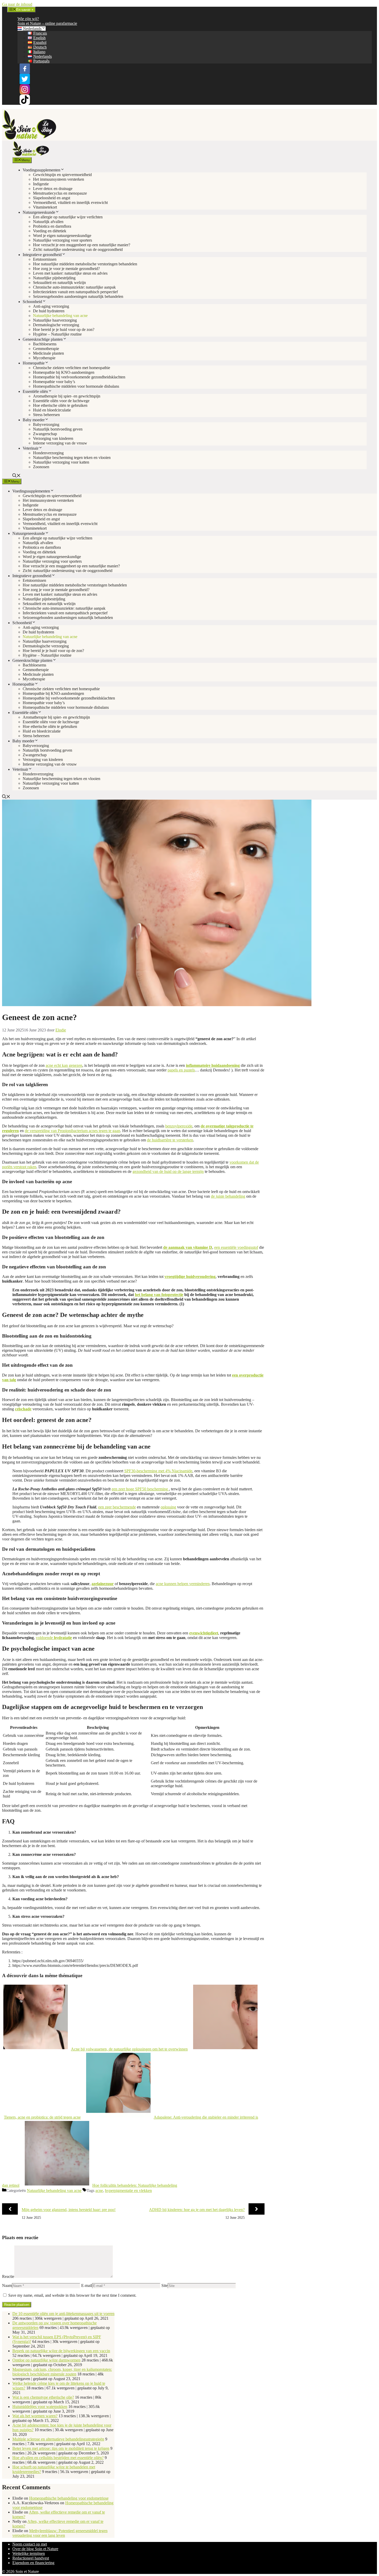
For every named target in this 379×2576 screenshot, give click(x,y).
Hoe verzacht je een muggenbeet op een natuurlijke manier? (82, 245)
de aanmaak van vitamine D (188, 1247)
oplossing (168, 1507)
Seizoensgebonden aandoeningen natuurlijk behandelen (78, 296)
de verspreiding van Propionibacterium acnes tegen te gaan (72, 1131)
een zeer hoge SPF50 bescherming (140, 1489)
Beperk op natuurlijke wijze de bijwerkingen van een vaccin (61, 2351)
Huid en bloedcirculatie (52, 410)
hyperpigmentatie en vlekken (128, 2191)
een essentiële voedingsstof (236, 1247)
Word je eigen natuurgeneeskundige (62, 236)
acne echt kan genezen (64, 1065)
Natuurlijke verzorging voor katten (61, 462)
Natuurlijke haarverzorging (55, 320)
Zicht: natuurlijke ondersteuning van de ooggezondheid (78, 249)
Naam (7, 2285)
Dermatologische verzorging (56, 325)
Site (164, 2285)
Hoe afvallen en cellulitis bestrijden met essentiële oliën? (58, 2458)
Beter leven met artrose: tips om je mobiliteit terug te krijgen (61, 2448)
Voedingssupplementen (42, 170)
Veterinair (31, 448)
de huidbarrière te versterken (170, 1140)
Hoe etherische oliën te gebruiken (60, 405)
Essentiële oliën (35, 391)
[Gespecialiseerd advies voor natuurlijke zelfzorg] (31, 155)
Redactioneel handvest (31, 2558)
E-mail (87, 2285)
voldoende (54, 1638)
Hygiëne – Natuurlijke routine (57, 334)
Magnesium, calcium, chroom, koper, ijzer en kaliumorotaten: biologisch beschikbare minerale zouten (62, 2372)
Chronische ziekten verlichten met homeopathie (72, 368)
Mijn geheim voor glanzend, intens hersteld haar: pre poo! (69, 2210)
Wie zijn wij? (28, 19)
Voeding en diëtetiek (50, 231)
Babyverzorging (46, 424)
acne (99, 2191)
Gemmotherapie (46, 349)
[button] (17, 476)
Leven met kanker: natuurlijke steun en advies (70, 273)
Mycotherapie (44, 358)
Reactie (8, 2276)
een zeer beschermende (117, 1507)
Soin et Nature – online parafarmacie (47, 23)
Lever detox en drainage (53, 189)
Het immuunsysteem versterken (59, 179)
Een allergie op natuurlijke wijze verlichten (68, 217)
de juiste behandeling (228, 1196)
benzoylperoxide (179, 1126)
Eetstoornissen (45, 259)
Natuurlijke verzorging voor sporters (63, 240)
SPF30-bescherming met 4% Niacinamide (158, 1471)
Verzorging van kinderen (53, 438)
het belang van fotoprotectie (159, 1295)
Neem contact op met (30, 2544)
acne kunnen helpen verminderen (183, 1584)
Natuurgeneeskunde (39, 212)
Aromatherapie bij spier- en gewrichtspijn (67, 396)
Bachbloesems (45, 344)
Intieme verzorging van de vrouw (60, 443)
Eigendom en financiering (33, 2563)
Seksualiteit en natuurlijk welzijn (59, 283)
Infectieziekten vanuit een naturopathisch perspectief (75, 292)
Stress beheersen (46, 415)
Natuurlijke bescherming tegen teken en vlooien (72, 458)
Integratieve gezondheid (42, 255)
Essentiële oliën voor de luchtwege (61, 401)
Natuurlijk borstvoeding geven (58, 429)
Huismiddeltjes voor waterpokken (40, 2407)
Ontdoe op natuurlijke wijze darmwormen (46, 2360)
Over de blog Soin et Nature (35, 2549)
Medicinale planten (48, 353)
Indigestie (41, 184)
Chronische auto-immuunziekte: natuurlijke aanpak (74, 287)
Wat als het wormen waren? (35, 2416)
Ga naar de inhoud (17, 4)
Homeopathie (34, 363)
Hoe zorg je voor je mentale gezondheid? (66, 269)
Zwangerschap (45, 434)
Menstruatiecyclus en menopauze (60, 193)
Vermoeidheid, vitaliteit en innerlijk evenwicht (70, 202)
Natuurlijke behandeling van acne (60, 316)
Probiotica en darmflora (52, 226)
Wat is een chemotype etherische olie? (43, 2397)
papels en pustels (181, 1070)
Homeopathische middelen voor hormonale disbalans (76, 386)
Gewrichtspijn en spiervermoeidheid (62, 175)
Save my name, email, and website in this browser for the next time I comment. (72, 2295)
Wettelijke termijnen (29, 2553)
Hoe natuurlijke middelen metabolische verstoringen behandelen (85, 264)
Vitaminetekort (45, 207)
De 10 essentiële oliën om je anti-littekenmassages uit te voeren (63, 2314)
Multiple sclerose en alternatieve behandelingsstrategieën (58, 2439)
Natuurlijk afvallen (48, 222)
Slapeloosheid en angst (52, 198)
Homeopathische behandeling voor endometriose (69, 2498)
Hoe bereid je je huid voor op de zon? (64, 329)
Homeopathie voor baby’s (54, 382)
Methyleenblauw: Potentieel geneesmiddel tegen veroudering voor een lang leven (60, 2533)
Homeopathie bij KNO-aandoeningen (64, 372)
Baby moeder (34, 420)
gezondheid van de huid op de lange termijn (168, 1171)
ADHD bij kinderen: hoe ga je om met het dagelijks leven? (197, 2210)
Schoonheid (32, 302)
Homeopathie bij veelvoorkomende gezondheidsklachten (79, 377)
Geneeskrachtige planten (43, 339)
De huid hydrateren (49, 311)
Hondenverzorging (48, 453)
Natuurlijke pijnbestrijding (54, 278)
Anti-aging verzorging (51, 306)
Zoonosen (41, 467)
